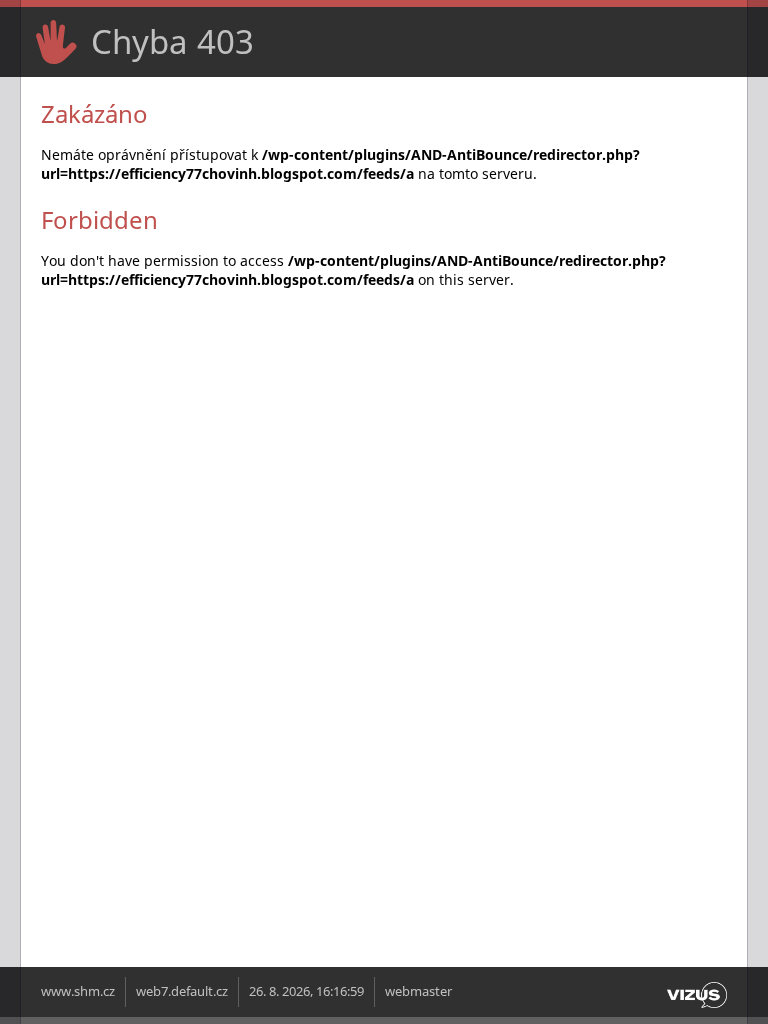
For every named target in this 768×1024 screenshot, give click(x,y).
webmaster (418, 991)
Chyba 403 (172, 41)
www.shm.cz (78, 991)
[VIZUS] (697, 1008)
